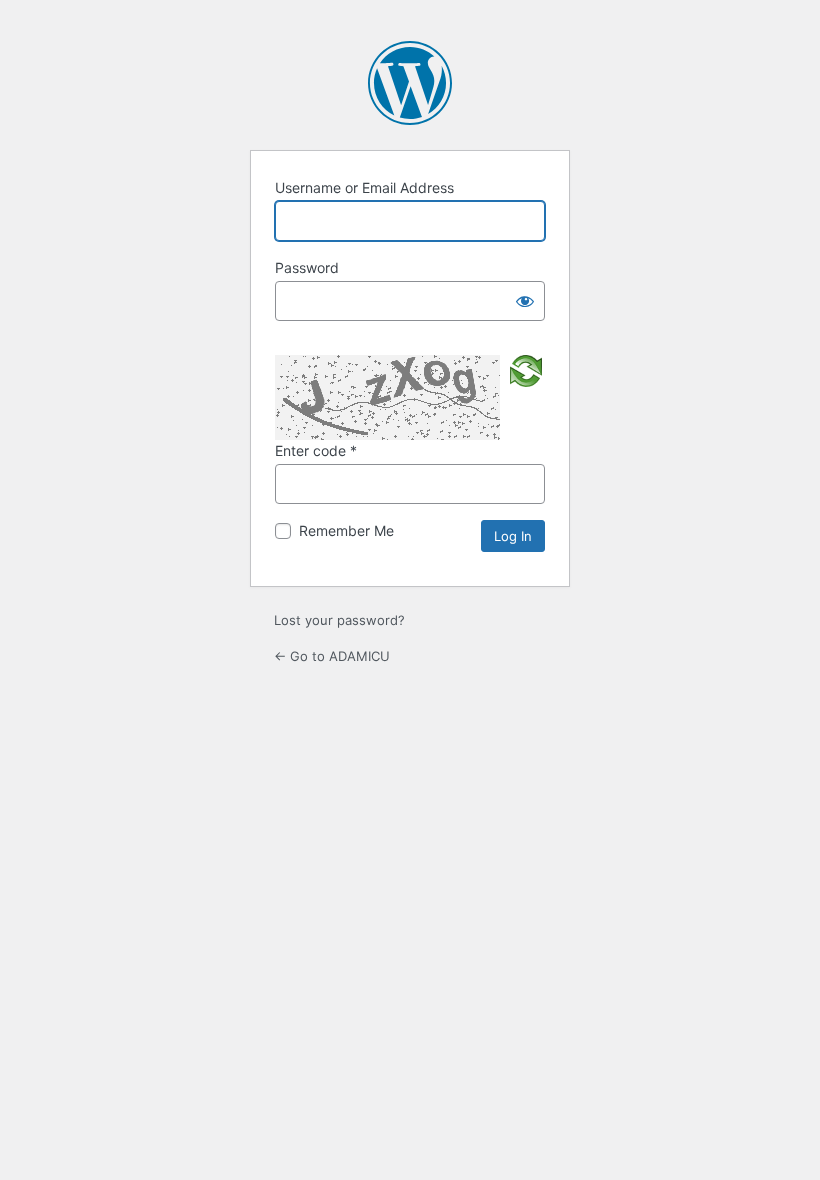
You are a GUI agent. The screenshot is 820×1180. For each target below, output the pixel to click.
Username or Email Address (364, 187)
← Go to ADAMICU (332, 656)
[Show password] (525, 301)
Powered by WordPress (410, 83)
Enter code (316, 450)
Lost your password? (339, 620)
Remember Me (346, 530)
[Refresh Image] (526, 370)
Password (307, 267)
